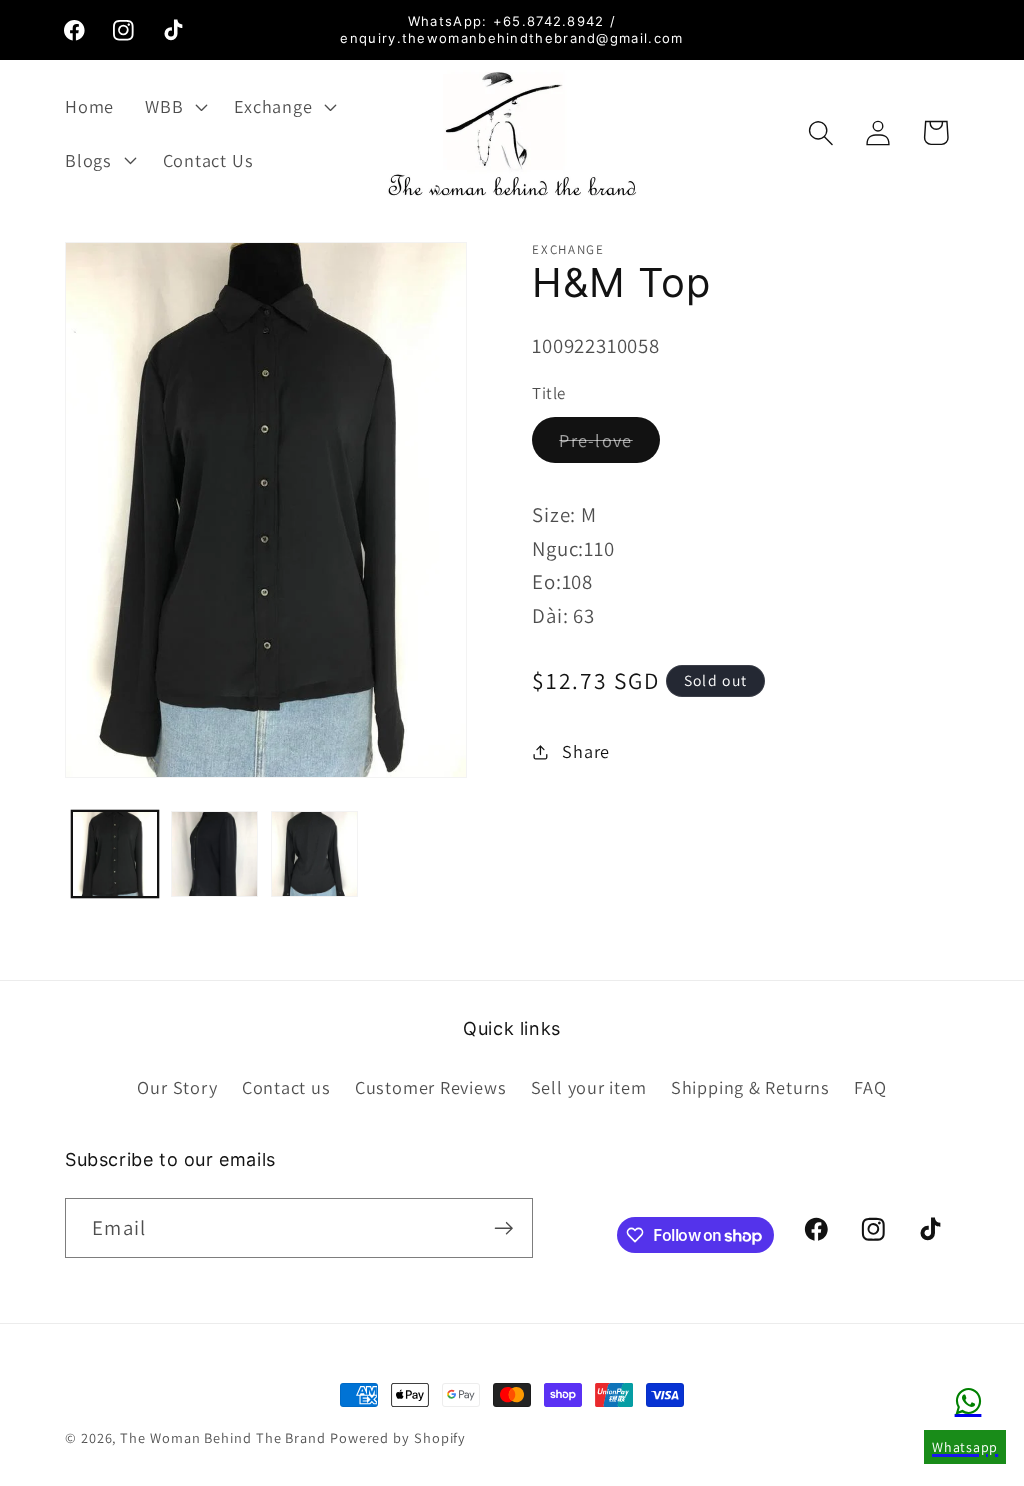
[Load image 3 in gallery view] (314, 854)
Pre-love (609, 445)
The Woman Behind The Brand (223, 1437)
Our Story (177, 1087)
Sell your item (589, 1087)
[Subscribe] (503, 1228)
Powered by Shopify (398, 1437)
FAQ (870, 1087)
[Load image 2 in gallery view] (214, 854)
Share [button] (586, 751)
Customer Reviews (430, 1087)
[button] (174, 106)
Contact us (286, 1087)
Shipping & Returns (750, 1087)
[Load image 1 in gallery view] (115, 854)
